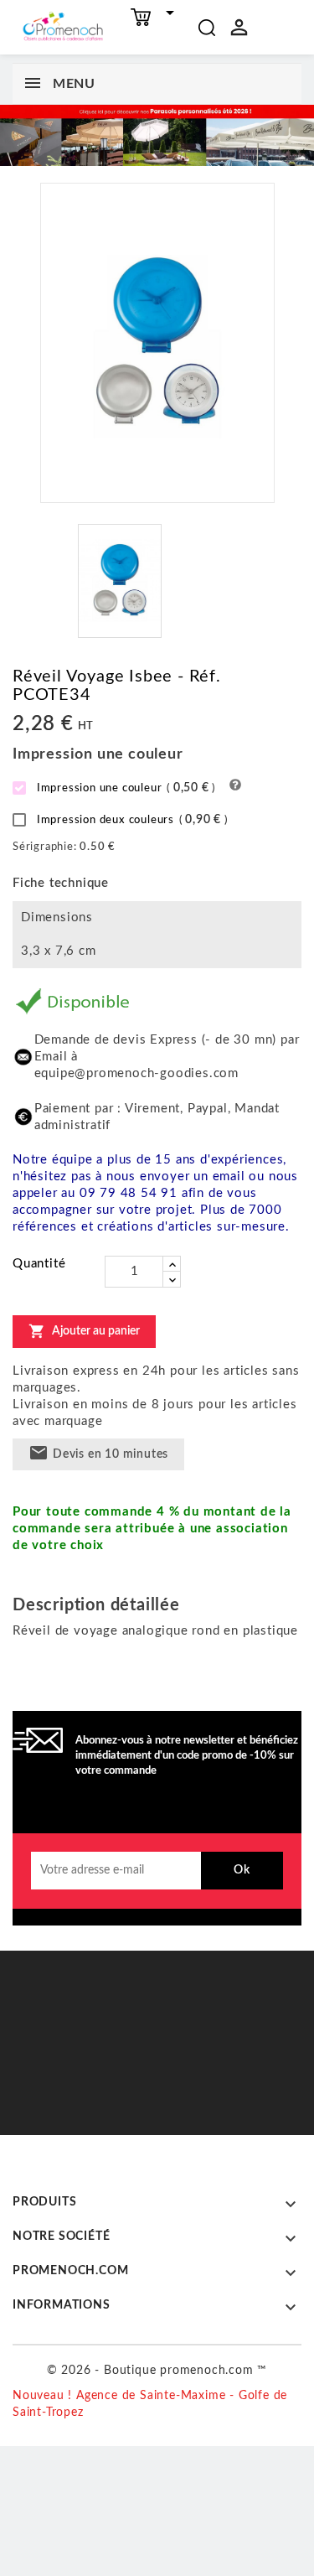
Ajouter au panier (84, 1331)
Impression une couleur (124, 788)
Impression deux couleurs (131, 820)
